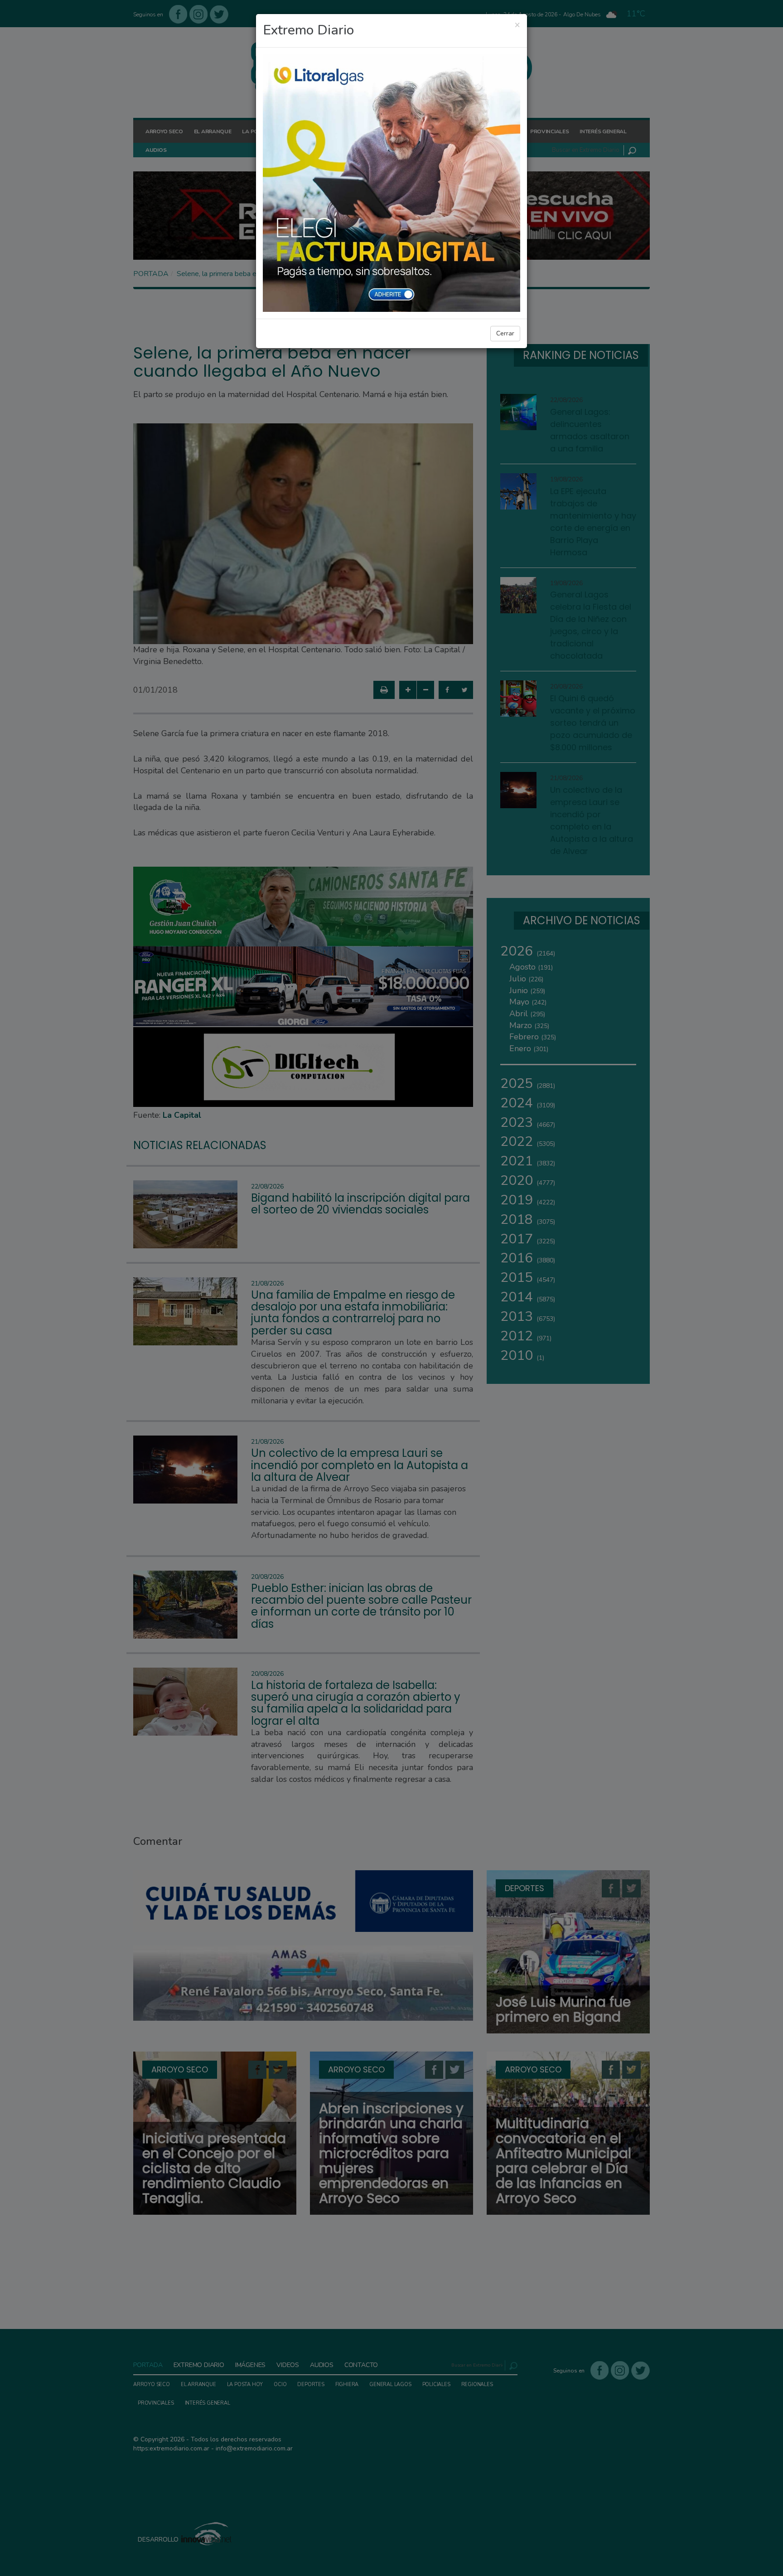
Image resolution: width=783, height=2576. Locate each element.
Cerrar (505, 333)
